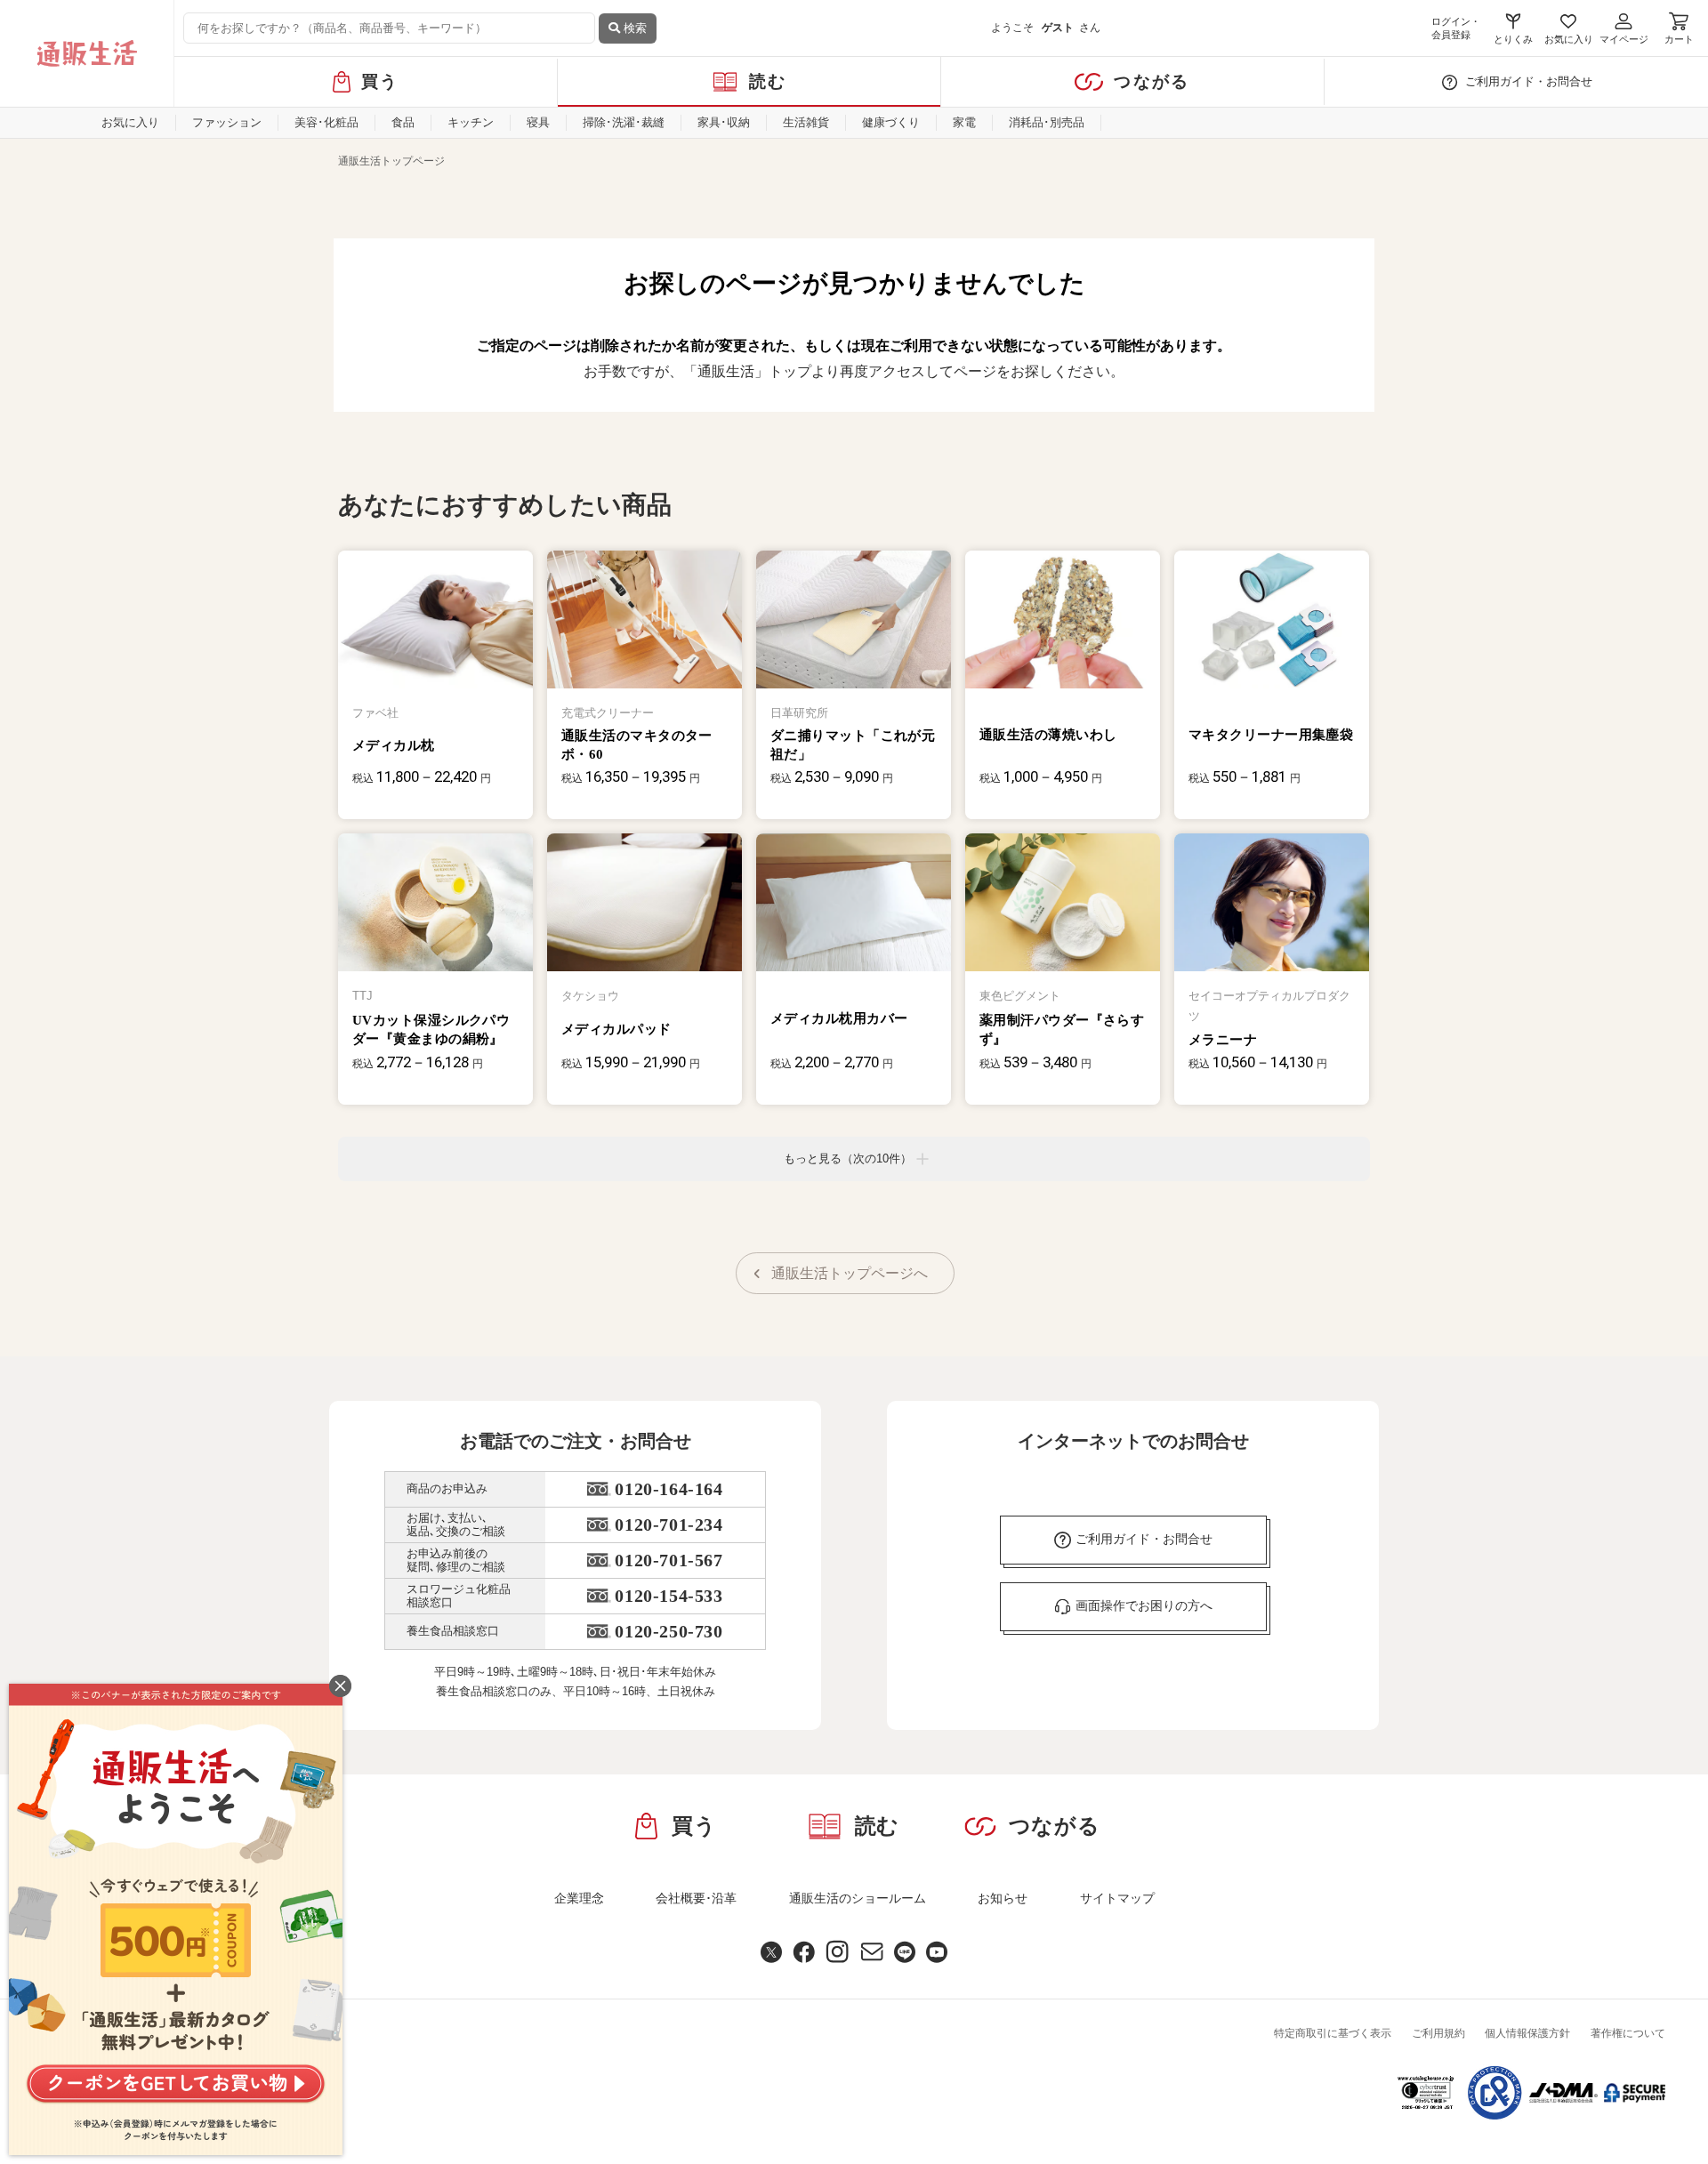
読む (768, 81)
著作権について (1628, 2033)
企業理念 (579, 1898)
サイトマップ (1117, 1898)
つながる (1152, 81)
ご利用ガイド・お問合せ (1529, 81)
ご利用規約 (1438, 2033)
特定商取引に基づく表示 (1333, 2033)
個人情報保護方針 (1527, 2033)
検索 (633, 28)
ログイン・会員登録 (1456, 28)
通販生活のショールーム (858, 1898)
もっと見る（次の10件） (848, 1158)
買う (380, 81)
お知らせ (1003, 1898)
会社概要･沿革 (696, 1898)
